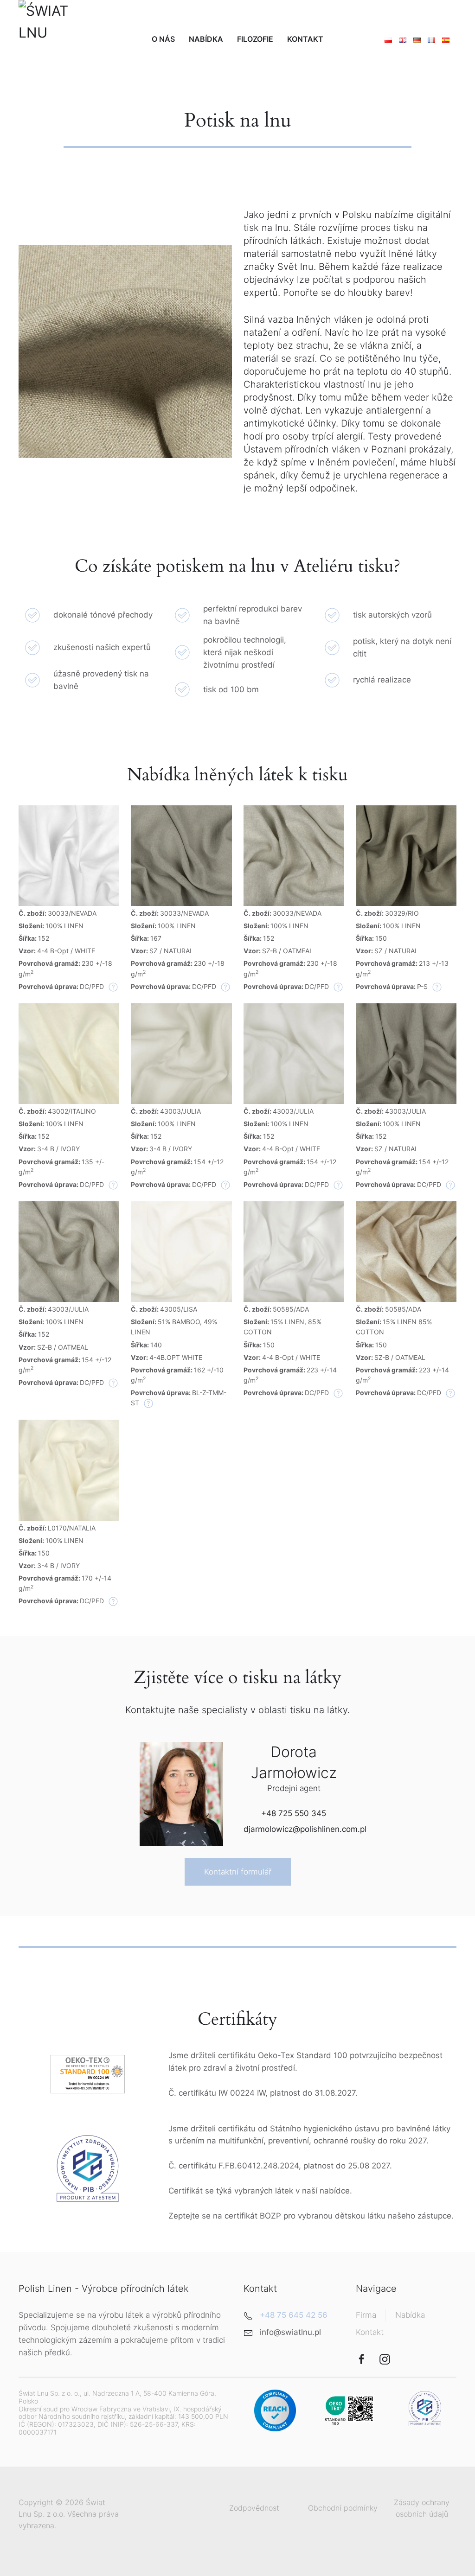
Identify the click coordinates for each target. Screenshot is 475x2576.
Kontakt (305, 39)
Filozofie (255, 39)
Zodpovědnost (254, 2508)
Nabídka (410, 2315)
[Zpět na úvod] (58, 39)
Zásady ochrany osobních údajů (422, 2508)
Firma (366, 2315)
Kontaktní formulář (238, 1872)
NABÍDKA (206, 39)
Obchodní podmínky (343, 2508)
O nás (163, 39)
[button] (69, 855)
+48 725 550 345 (294, 1813)
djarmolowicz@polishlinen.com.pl (305, 1829)
